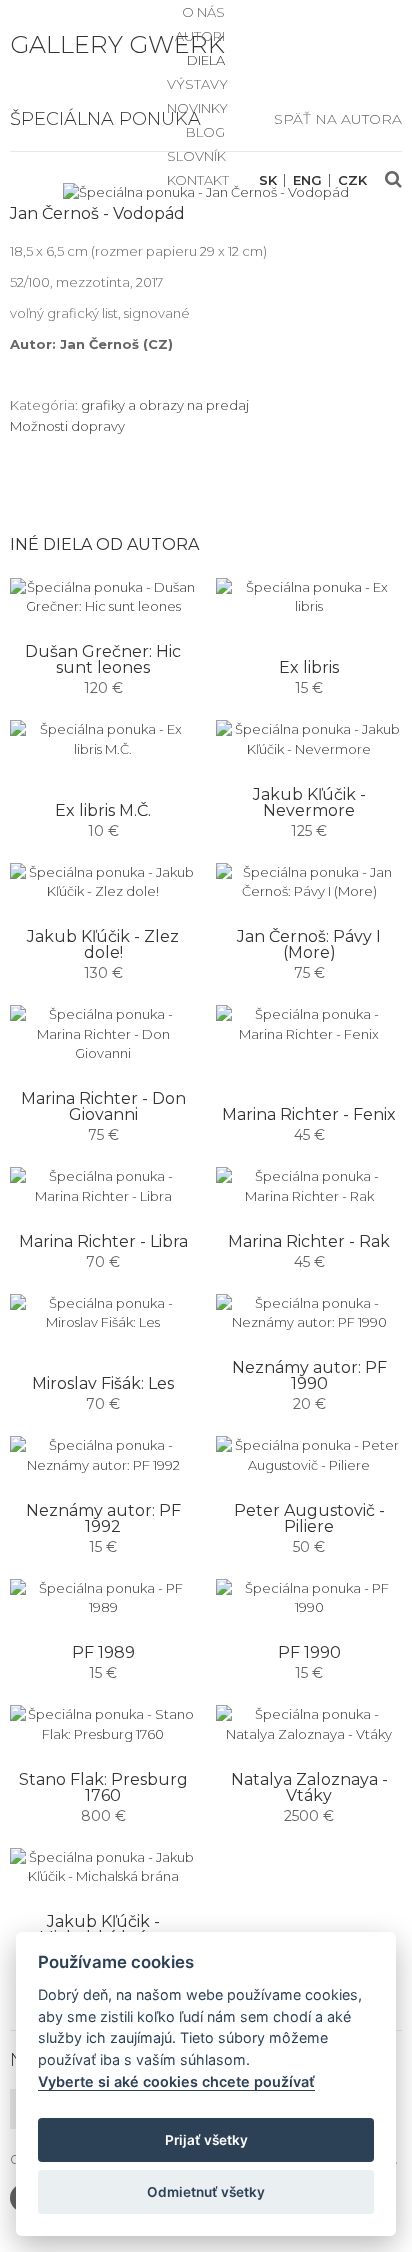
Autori (200, 36)
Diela (206, 60)
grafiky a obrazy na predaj (165, 405)
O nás (203, 12)
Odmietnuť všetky (206, 2192)
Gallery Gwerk (117, 44)
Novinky (197, 108)
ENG (307, 180)
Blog (205, 132)
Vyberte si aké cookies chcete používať (176, 2081)
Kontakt (198, 180)
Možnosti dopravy (67, 426)
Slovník (196, 156)
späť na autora (338, 119)
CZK (352, 180)
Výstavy (197, 84)
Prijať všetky (206, 2140)
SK (268, 180)
